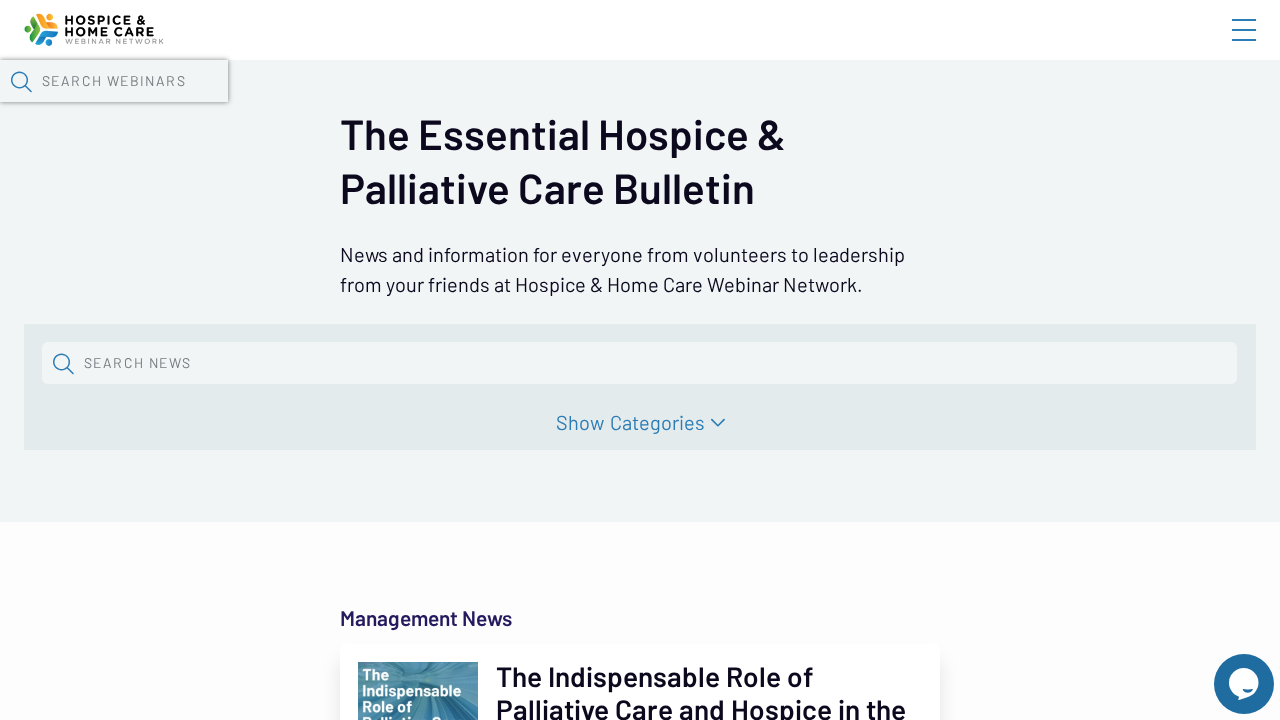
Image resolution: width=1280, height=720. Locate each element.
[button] (21, 81)
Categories (657, 423)
